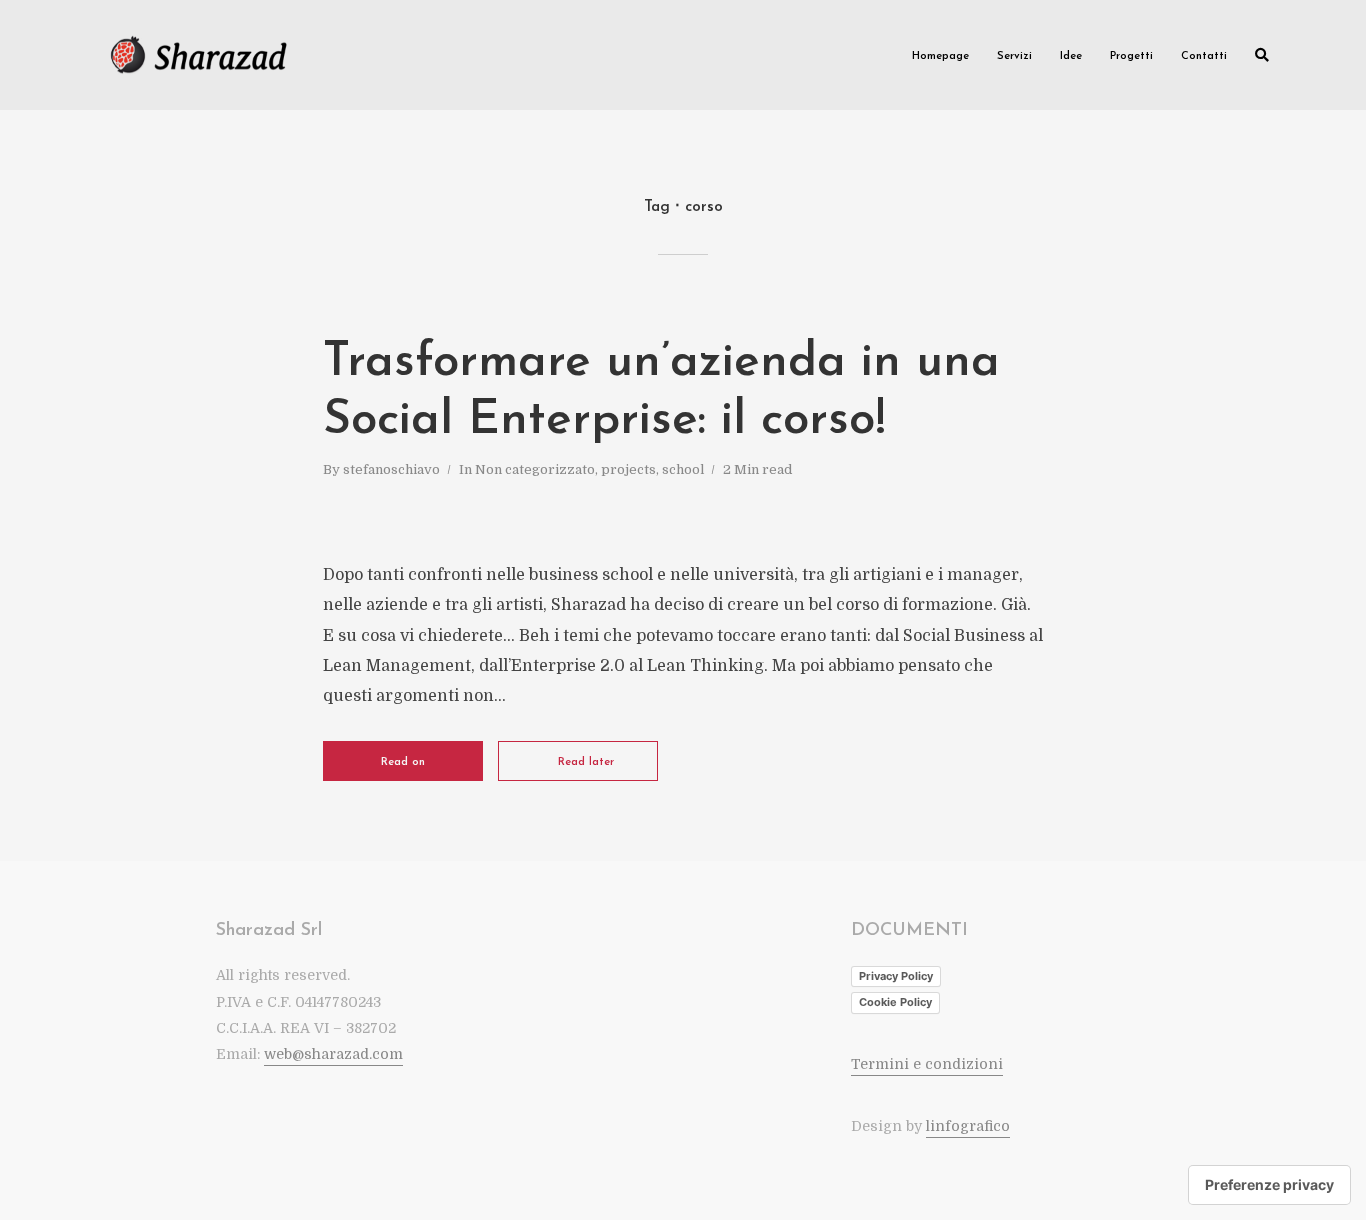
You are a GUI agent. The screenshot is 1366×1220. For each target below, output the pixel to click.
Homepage (940, 56)
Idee (1071, 56)
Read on (403, 762)
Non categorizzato (535, 469)
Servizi (1014, 56)
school (683, 469)
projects (628, 469)
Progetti (1131, 56)
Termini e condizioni (927, 1064)
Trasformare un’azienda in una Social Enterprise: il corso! (661, 392)
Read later (586, 762)
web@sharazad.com (333, 1054)
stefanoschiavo (391, 469)
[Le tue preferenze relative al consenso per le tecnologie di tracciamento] (1269, 1185)
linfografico (968, 1126)
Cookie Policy (895, 1002)
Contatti (1204, 56)
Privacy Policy (896, 976)
